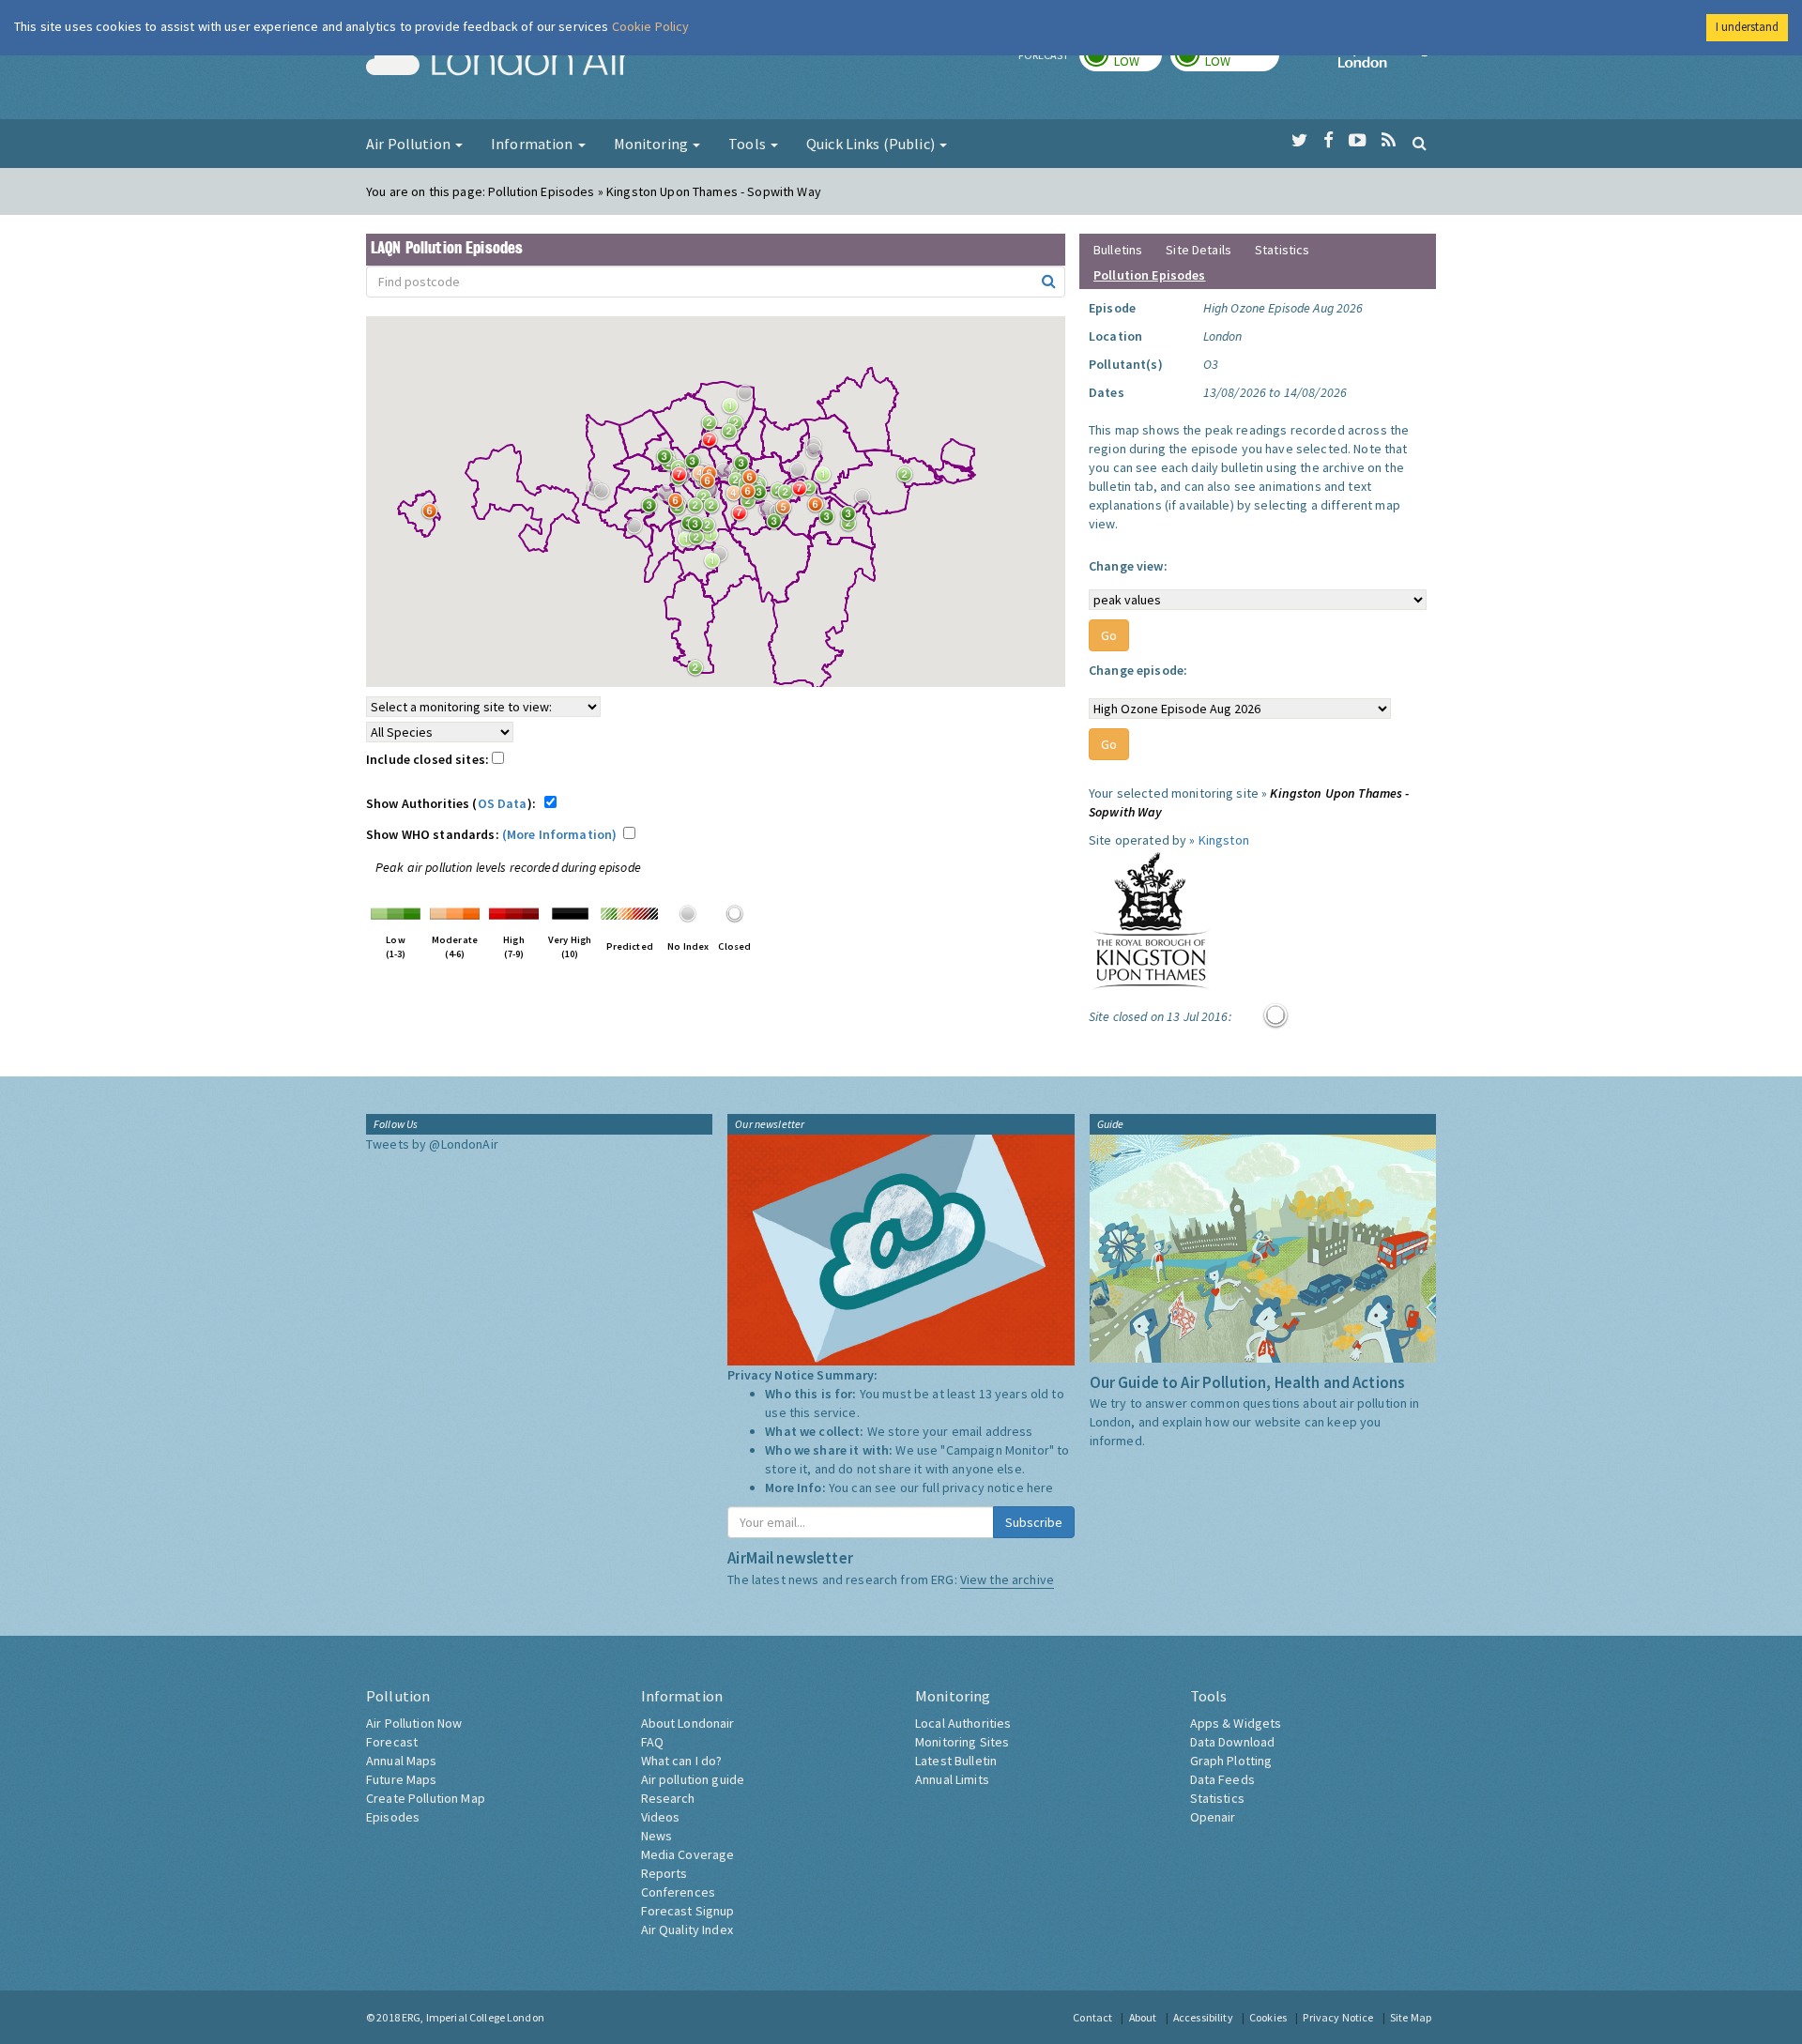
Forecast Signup (688, 1911)
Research (668, 1798)
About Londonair (688, 1723)
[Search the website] (1420, 143)
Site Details (1199, 250)
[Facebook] (1329, 141)
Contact (1092, 2017)
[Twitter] (1299, 141)
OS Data (503, 803)
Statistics (1282, 250)
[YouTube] (1358, 141)
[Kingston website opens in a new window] (1151, 920)
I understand (1747, 27)
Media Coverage (688, 1854)
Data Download (1233, 1742)
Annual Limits (952, 1779)
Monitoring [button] (653, 144)
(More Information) (560, 834)
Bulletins (1118, 250)
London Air (498, 62)
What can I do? (682, 1761)
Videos (661, 1817)
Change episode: (1138, 670)
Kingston (1224, 840)
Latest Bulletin (956, 1761)
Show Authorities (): (454, 803)
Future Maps (402, 1779)
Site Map (1411, 2017)
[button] (750, 398)
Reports (664, 1873)
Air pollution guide (693, 1779)
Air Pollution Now (414, 1723)
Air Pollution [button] (410, 144)
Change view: (1128, 566)
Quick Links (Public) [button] (872, 144)
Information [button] (534, 144)
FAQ (652, 1742)
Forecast (392, 1742)
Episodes (393, 1817)
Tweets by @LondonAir (432, 1144)
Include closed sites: (429, 759)
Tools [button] (748, 144)
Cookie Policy (651, 26)
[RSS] (1389, 141)
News (657, 1836)
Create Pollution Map (426, 1798)
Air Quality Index (687, 1930)
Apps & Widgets (1236, 1723)
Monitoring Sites (962, 1742)
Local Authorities (963, 1723)
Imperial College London (1387, 62)
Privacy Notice (1338, 2017)
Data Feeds (1222, 1779)
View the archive (1007, 1579)
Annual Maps (402, 1761)
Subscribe (1034, 1522)
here (1040, 1487)
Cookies (1268, 2017)
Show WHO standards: (491, 834)
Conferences (679, 1892)
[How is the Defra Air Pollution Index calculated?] (396, 912)
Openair (1213, 1817)
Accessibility (1203, 2017)
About (1143, 2017)
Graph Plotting (1231, 1761)
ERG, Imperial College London (473, 2017)
